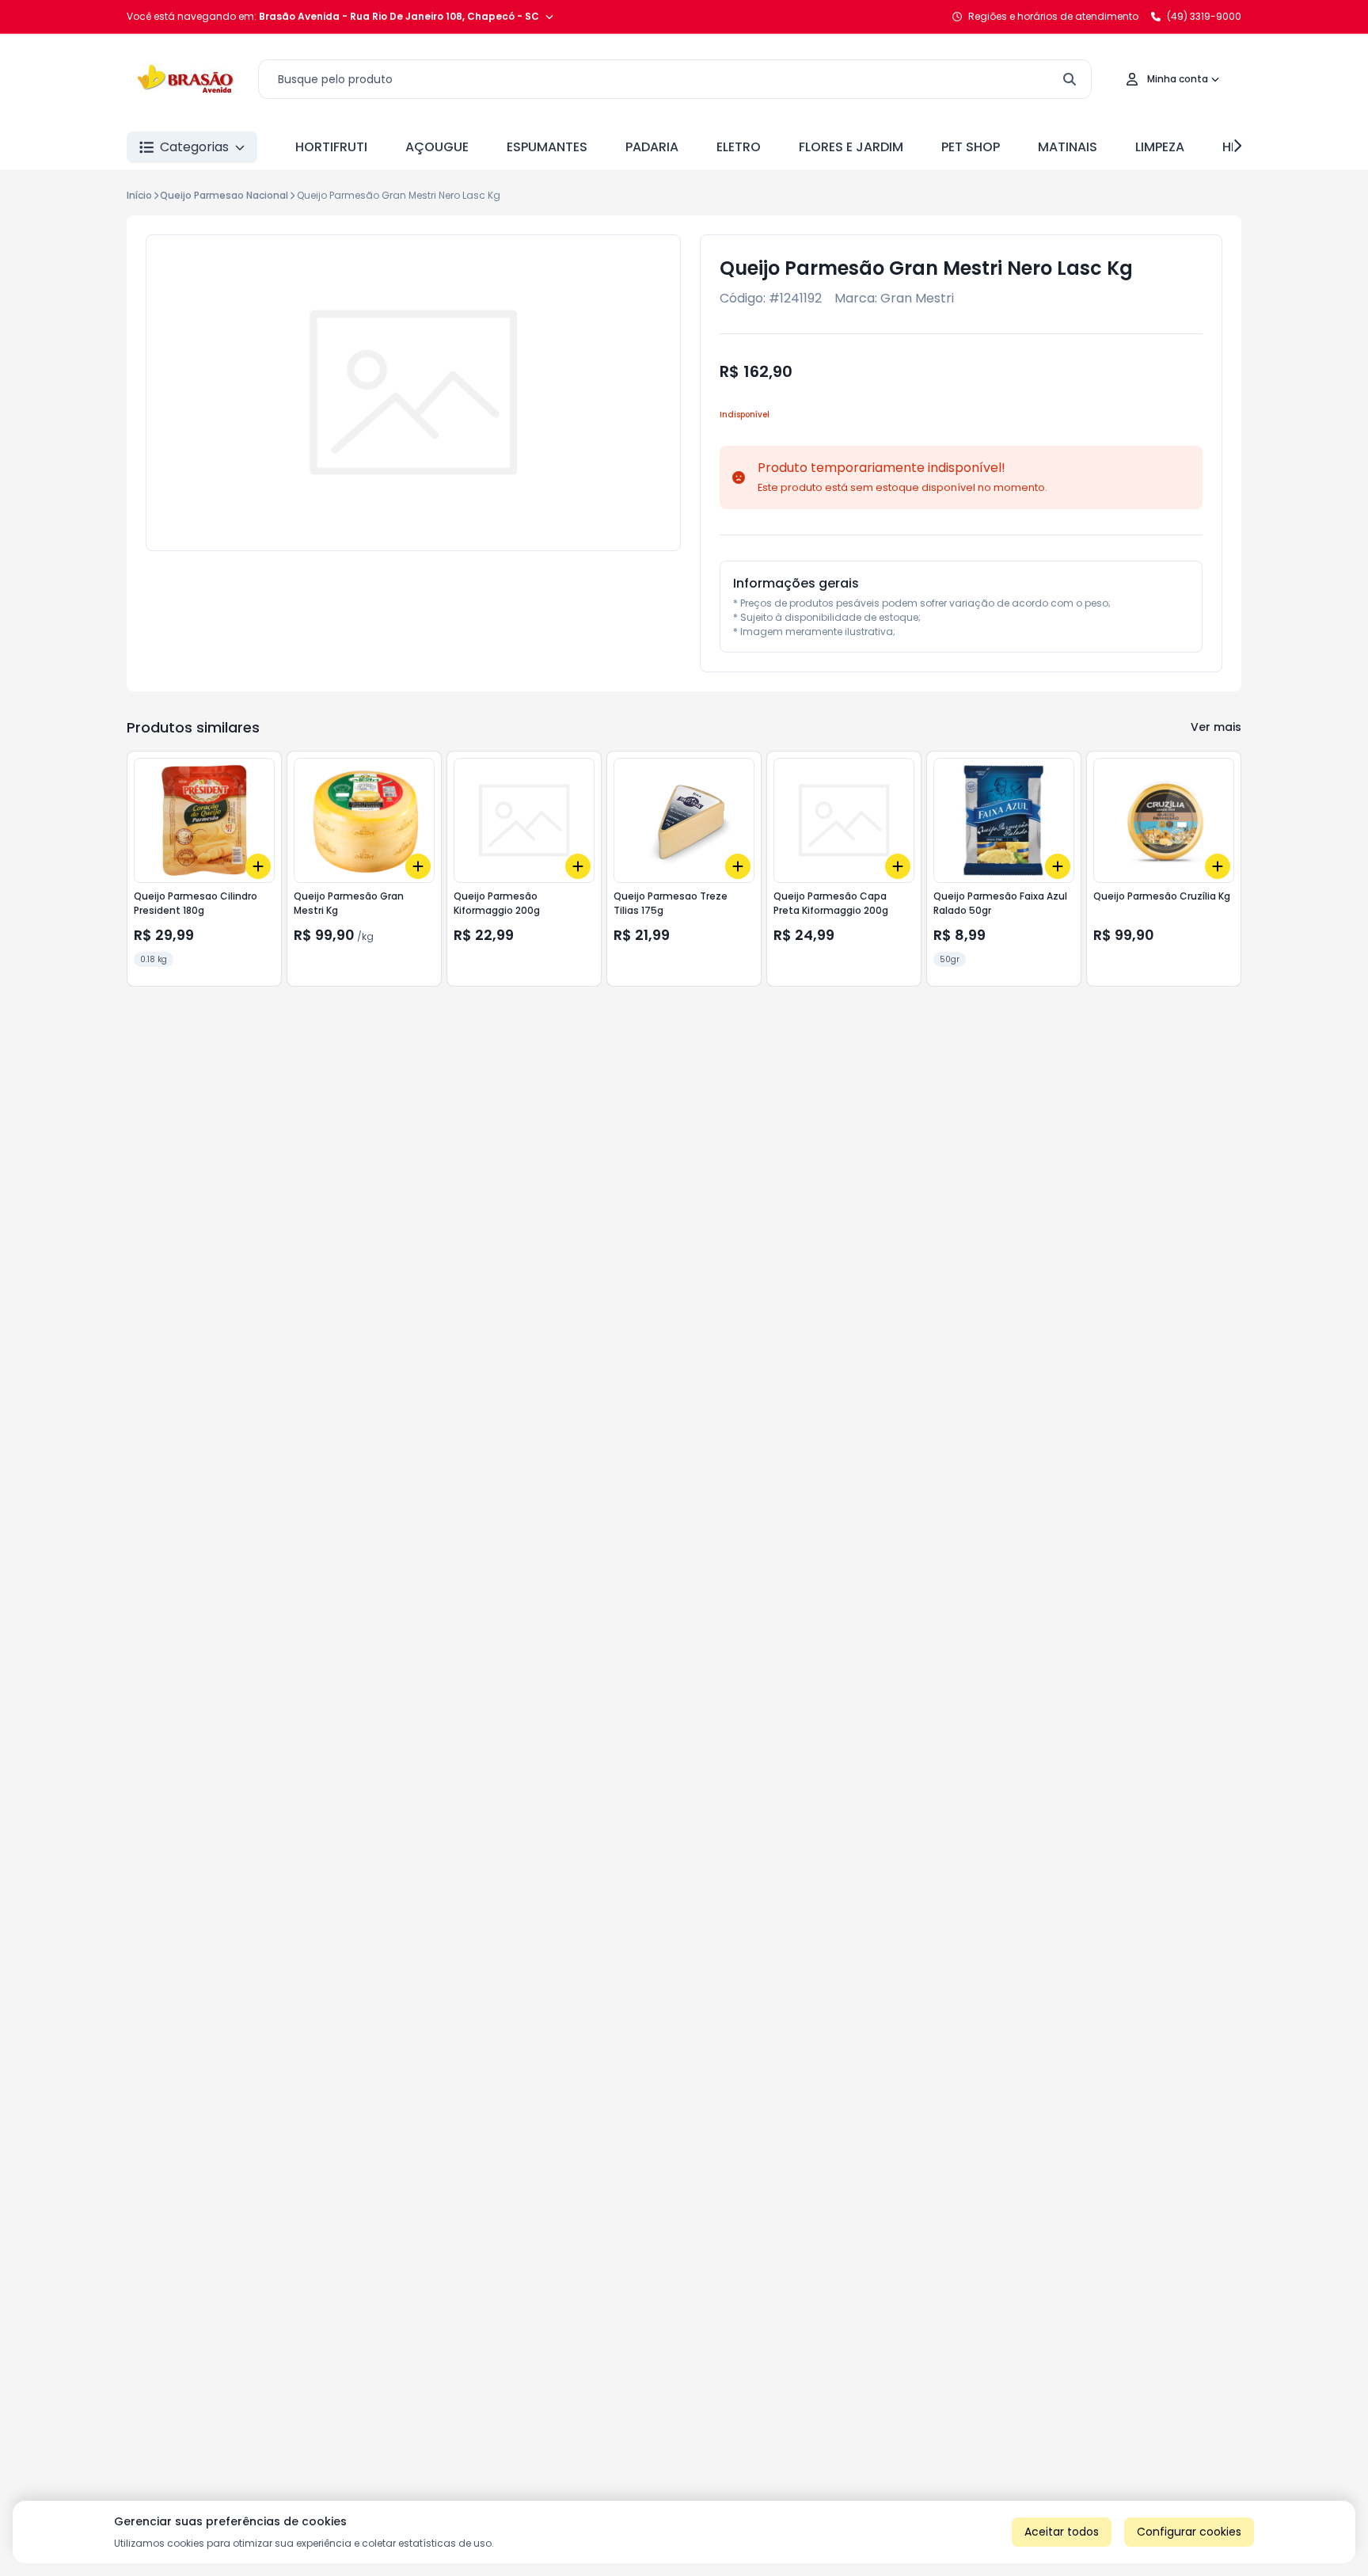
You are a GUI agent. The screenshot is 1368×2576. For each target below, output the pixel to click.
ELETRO (739, 147)
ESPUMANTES (547, 147)
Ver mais (1216, 727)
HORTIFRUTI (331, 147)
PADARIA (652, 147)
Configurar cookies (1189, 2532)
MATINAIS (1068, 147)
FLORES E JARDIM (851, 147)
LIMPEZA (1160, 147)
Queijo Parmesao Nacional (224, 195)
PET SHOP (971, 147)
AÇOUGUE (437, 147)
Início (139, 195)
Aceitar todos (1062, 2532)
